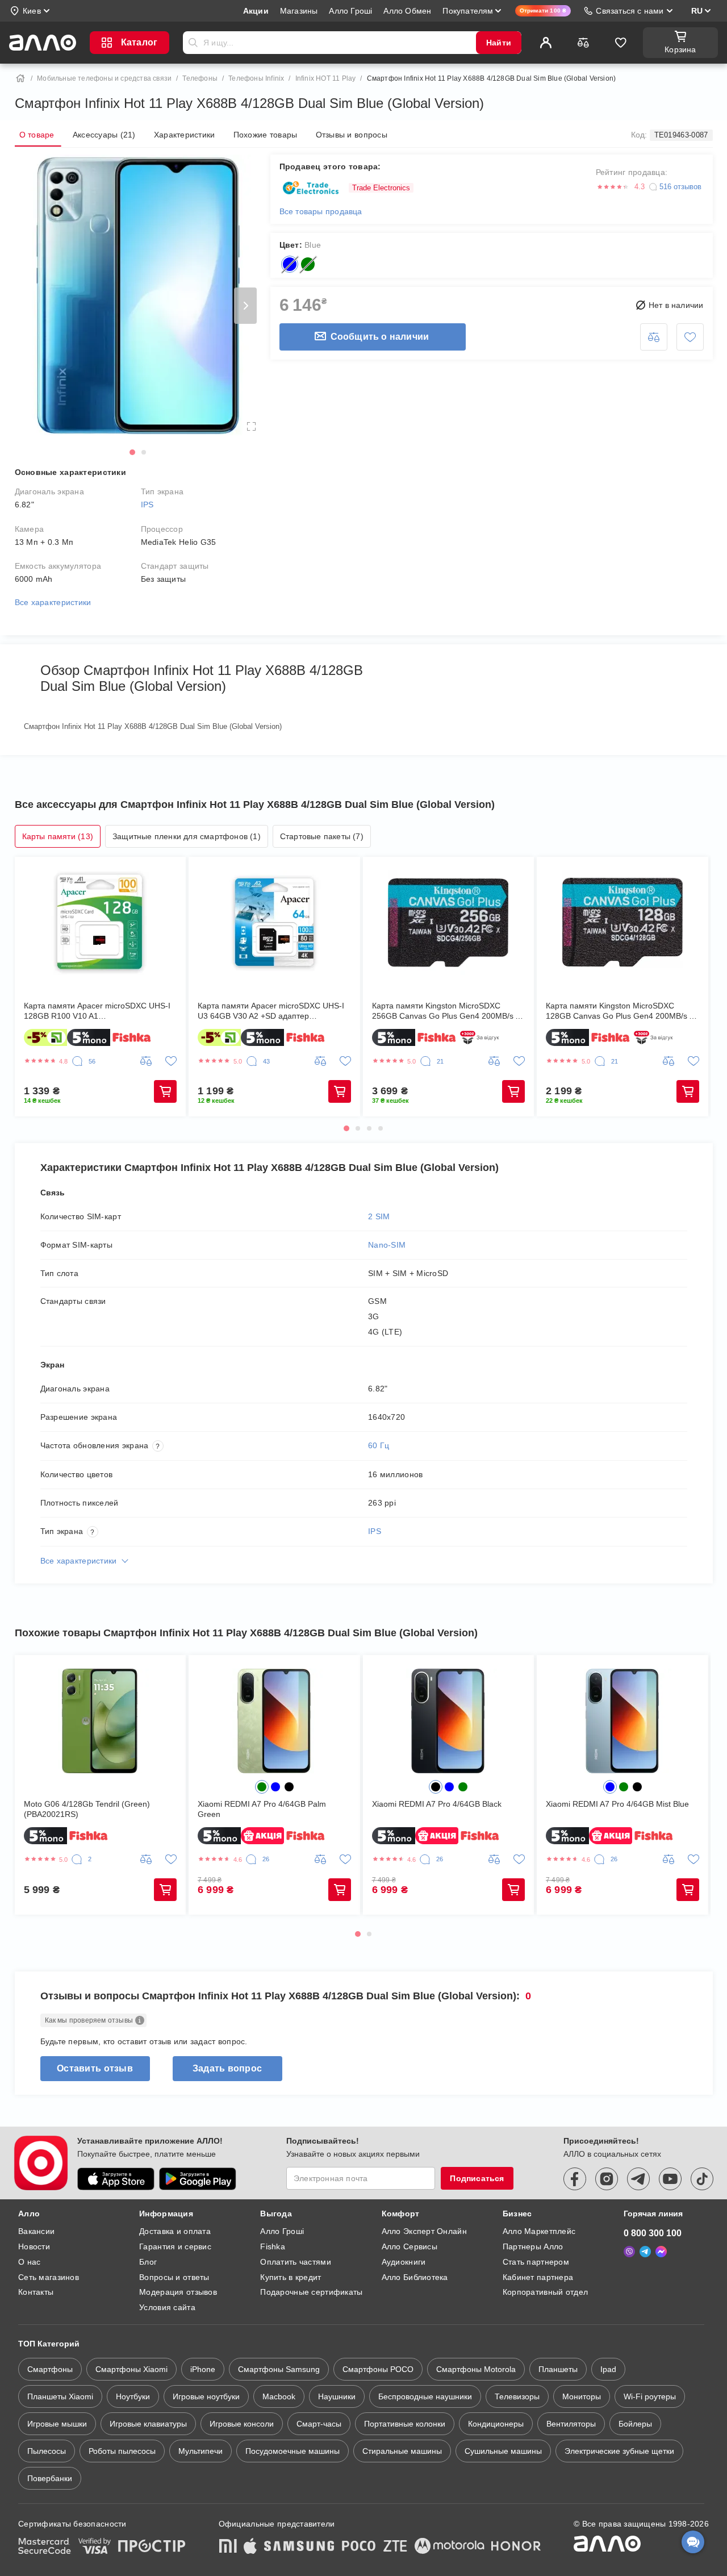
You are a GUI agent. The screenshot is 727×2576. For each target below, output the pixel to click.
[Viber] (629, 2252)
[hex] (262, 1787)
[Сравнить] (583, 43)
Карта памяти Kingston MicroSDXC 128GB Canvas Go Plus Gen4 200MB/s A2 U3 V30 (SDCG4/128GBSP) (622, 1011)
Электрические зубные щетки (619, 2451)
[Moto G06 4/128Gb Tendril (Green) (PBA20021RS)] (101, 1721)
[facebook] (575, 2179)
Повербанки (50, 2478)
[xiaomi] (228, 2547)
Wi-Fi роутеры (650, 2396)
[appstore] (116, 2179)
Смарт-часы (319, 2424)
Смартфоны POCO (378, 2369)
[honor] (516, 2547)
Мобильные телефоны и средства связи (104, 78)
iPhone (203, 2369)
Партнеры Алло (533, 2246)
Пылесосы (47, 2451)
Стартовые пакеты (322, 836)
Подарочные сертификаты (311, 2292)
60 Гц (379, 1445)
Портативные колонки (405, 2424)
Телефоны (200, 78)
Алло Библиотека (415, 2277)
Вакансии (36, 2231)
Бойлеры (635, 2424)
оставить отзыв (95, 2068)
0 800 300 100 (653, 2233)
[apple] (250, 2547)
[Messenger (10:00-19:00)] (661, 2252)
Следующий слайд (245, 306)
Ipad (608, 2369)
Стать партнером (536, 2262)
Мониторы (582, 2396)
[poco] (359, 2547)
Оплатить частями (295, 2262)
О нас (29, 2262)
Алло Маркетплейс (539, 2231)
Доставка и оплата (175, 2231)
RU (697, 11)
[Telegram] (645, 2252)
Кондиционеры (496, 2424)
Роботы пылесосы (122, 2451)
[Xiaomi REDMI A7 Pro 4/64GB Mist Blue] (622, 1721)
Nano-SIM (387, 1245)
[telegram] (638, 2179)
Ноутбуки (133, 2396)
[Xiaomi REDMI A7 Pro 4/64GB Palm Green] (274, 1721)
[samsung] (299, 2547)
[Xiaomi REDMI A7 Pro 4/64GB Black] (449, 1721)
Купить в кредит (291, 2277)
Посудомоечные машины (293, 2451)
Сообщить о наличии (380, 337)
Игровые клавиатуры (148, 2424)
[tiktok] (702, 2179)
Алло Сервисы (410, 2246)
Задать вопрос (227, 2068)
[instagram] (607, 2179)
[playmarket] (198, 2179)
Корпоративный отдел (545, 2292)
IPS (147, 505)
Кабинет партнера (538, 2277)
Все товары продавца (321, 211)
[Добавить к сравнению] (654, 337)
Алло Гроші (282, 2231)
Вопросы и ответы (174, 2277)
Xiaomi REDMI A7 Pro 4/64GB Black (437, 1804)
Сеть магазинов (49, 2277)
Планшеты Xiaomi (60, 2396)
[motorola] (449, 2547)
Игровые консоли (242, 2424)
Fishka (273, 2246)
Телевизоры (517, 2396)
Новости (34, 2246)
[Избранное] (621, 43)
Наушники (337, 2396)
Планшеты (558, 2369)
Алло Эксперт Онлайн (424, 2231)
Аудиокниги (404, 2262)
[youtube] (670, 2179)
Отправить (193, 43)
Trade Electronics (381, 188)
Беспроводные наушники (425, 2396)
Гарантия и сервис (175, 2246)
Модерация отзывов (178, 2292)
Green (308, 264)
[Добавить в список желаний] (690, 337)
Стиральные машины (402, 2451)
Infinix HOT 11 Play (326, 78)
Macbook (279, 2396)
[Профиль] (546, 43)
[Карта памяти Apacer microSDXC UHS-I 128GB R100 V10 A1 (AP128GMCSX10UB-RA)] (101, 923)
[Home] (20, 78)
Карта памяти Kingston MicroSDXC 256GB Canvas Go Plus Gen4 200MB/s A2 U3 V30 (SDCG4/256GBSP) (448, 1011)
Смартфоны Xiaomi (131, 2369)
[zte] (395, 2547)
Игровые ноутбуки (206, 2396)
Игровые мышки (57, 2424)
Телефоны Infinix (256, 78)
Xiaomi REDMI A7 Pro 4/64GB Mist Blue (617, 1804)
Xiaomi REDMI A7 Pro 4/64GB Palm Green (262, 1809)
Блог (148, 2262)
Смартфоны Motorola (476, 2369)
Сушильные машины (503, 2451)
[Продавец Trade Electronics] (311, 188)
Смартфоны (50, 2369)
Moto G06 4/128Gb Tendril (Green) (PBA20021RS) (87, 1809)
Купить (165, 1091)
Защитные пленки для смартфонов (187, 836)
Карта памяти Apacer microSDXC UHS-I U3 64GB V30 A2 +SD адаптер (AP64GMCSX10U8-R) (271, 1011)
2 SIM (379, 1216)
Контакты (36, 2292)
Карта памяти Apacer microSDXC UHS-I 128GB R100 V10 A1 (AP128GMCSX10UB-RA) (97, 1011)
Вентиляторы (571, 2424)
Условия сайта (167, 2307)
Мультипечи (200, 2451)
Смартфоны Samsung (279, 2369)
